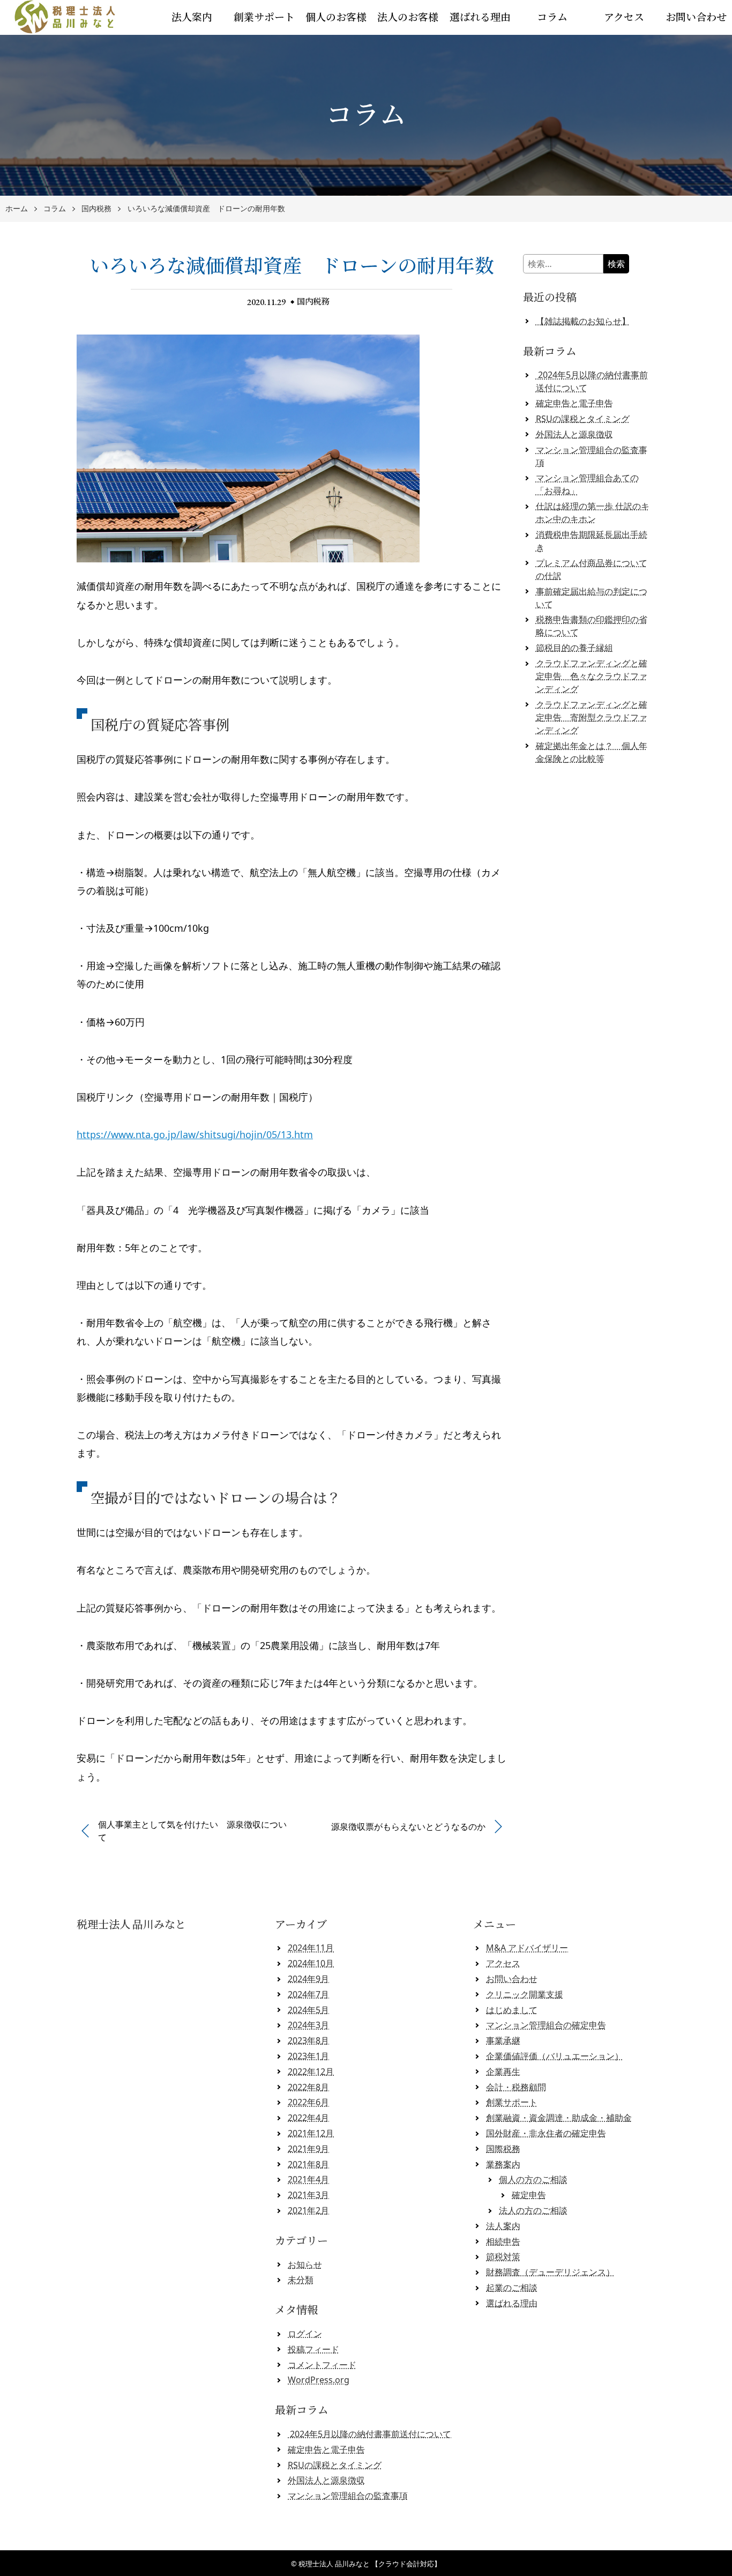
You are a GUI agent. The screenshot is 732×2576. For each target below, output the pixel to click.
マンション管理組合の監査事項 (348, 2496)
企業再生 (503, 2072)
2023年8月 (308, 2040)
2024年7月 (308, 1994)
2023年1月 (308, 2056)
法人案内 (192, 17)
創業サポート (264, 17)
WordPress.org (319, 2380)
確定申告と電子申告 (574, 403)
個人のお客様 (336, 17)
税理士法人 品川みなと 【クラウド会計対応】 (370, 2564)
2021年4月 (308, 2179)
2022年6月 (308, 2102)
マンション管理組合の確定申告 (546, 2025)
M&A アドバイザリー (527, 1948)
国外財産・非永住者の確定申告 (546, 2133)
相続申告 (503, 2241)
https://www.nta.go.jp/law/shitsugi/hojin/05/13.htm (195, 1134)
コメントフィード (322, 2365)
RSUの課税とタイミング (583, 419)
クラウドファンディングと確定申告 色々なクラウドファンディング (592, 676)
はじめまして (512, 2010)
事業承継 (503, 2040)
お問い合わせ (696, 17)
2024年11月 (311, 1948)
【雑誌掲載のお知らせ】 (583, 321)
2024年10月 (311, 1963)
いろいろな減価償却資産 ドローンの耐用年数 (206, 209)
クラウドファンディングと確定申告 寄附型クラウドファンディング (592, 717)
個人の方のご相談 (533, 2179)
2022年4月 (308, 2118)
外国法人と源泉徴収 (574, 434)
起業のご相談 (512, 2288)
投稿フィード (313, 2349)
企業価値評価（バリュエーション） (555, 2056)
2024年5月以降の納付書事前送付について (369, 2434)
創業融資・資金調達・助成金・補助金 (559, 2118)
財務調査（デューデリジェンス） (550, 2272)
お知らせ (305, 2265)
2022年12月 (311, 2072)
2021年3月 (308, 2195)
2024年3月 (308, 2025)
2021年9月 (308, 2149)
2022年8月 (308, 2087)
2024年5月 (308, 2010)
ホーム (17, 209)
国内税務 (96, 209)
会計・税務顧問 (516, 2087)
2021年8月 (308, 2164)
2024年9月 (308, 1979)
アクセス (624, 17)
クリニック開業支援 (525, 1994)
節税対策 (503, 2256)
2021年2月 (308, 2210)
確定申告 (529, 2195)
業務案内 (503, 2164)
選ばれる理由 (480, 17)
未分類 (301, 2280)
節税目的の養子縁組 (574, 648)
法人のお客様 (408, 17)
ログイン (305, 2334)
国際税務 (503, 2149)
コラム (552, 17)
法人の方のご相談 (533, 2210)
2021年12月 (311, 2133)
